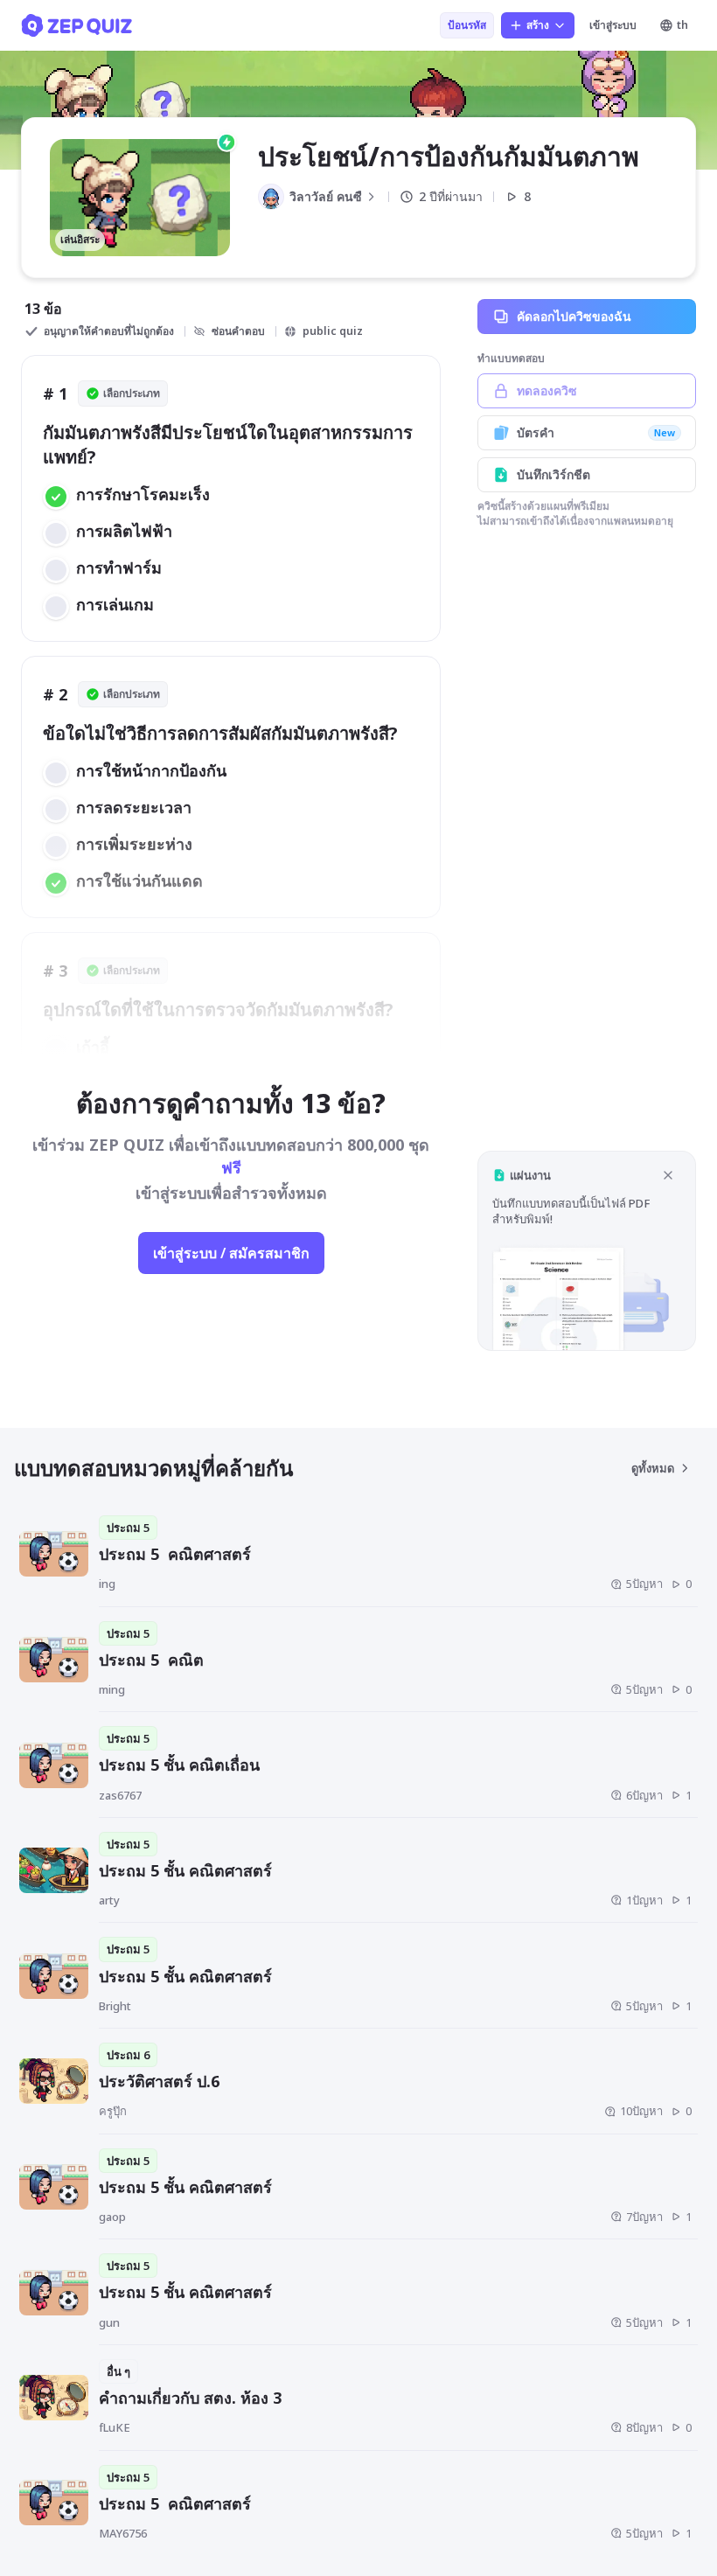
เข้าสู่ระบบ (613, 25)
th (682, 25)
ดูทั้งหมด (653, 1468)
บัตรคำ (596, 432)
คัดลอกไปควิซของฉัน (574, 316)
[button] (587, 1251)
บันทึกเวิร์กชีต (553, 474)
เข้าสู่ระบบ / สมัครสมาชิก (231, 1253)
